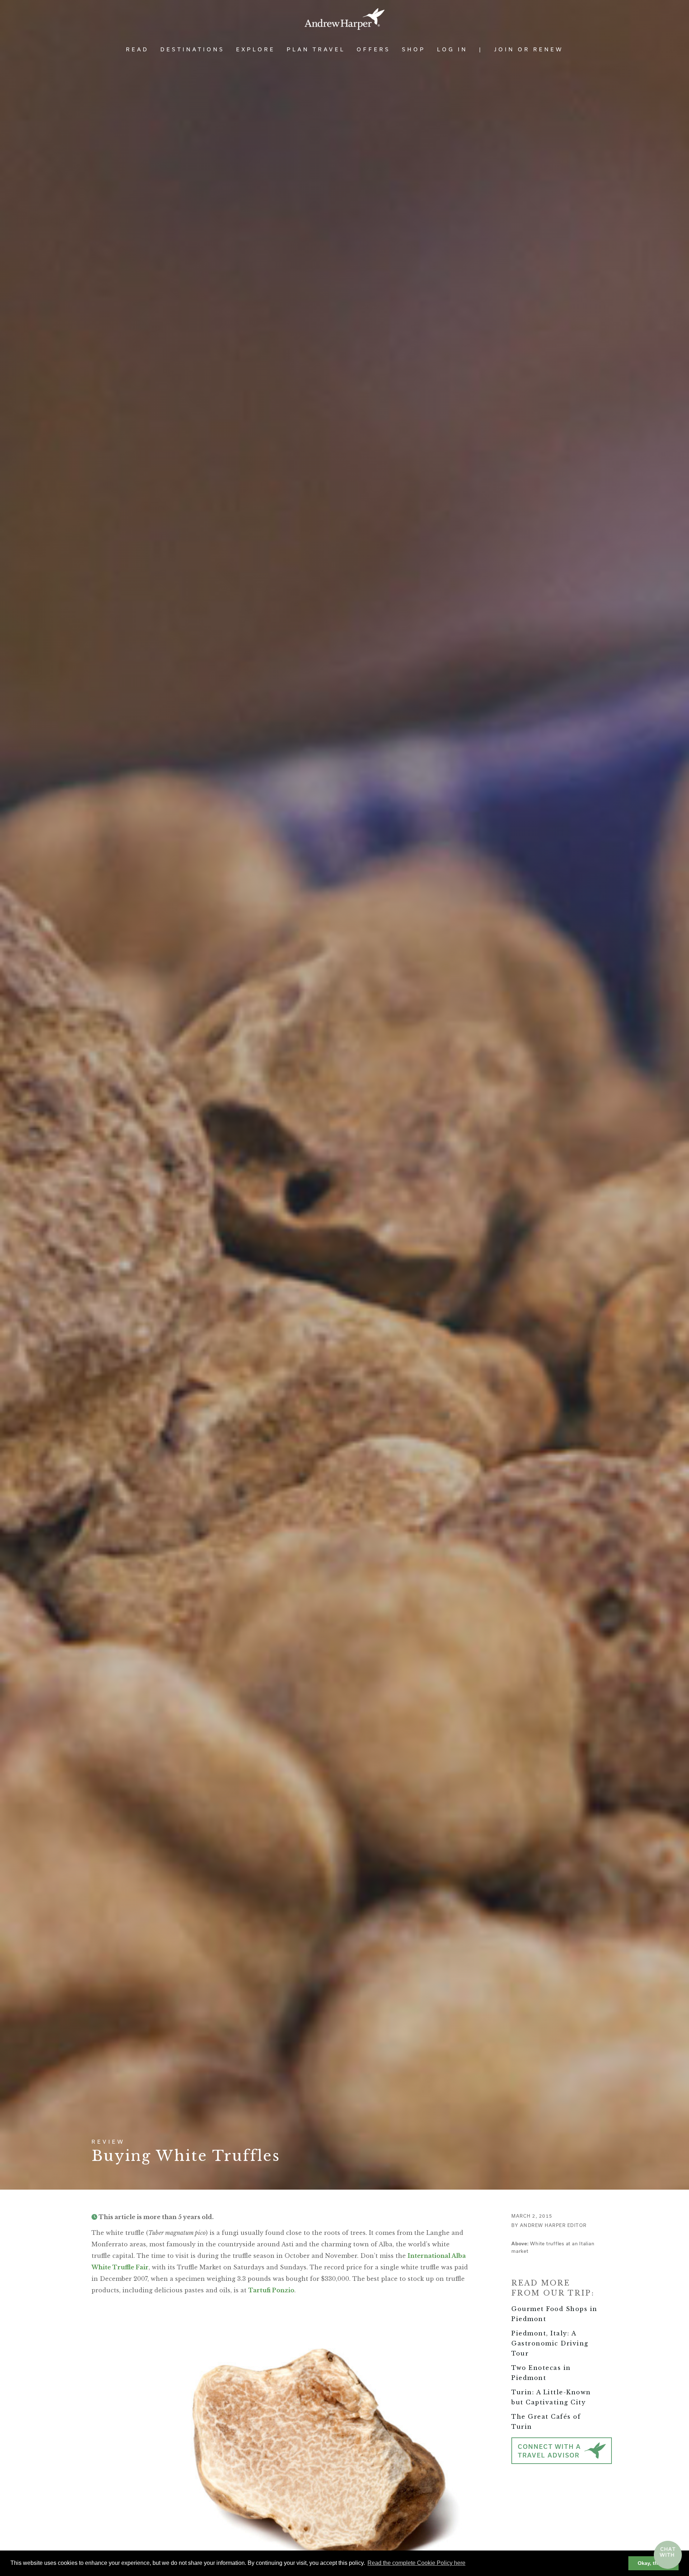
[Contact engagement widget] (668, 2555)
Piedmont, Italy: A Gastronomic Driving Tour (550, 2343)
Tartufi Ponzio (271, 2290)
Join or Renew (529, 49)
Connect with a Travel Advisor (549, 2451)
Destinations (193, 49)
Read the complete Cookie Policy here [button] (416, 2563)
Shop (414, 49)
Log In (452, 49)
